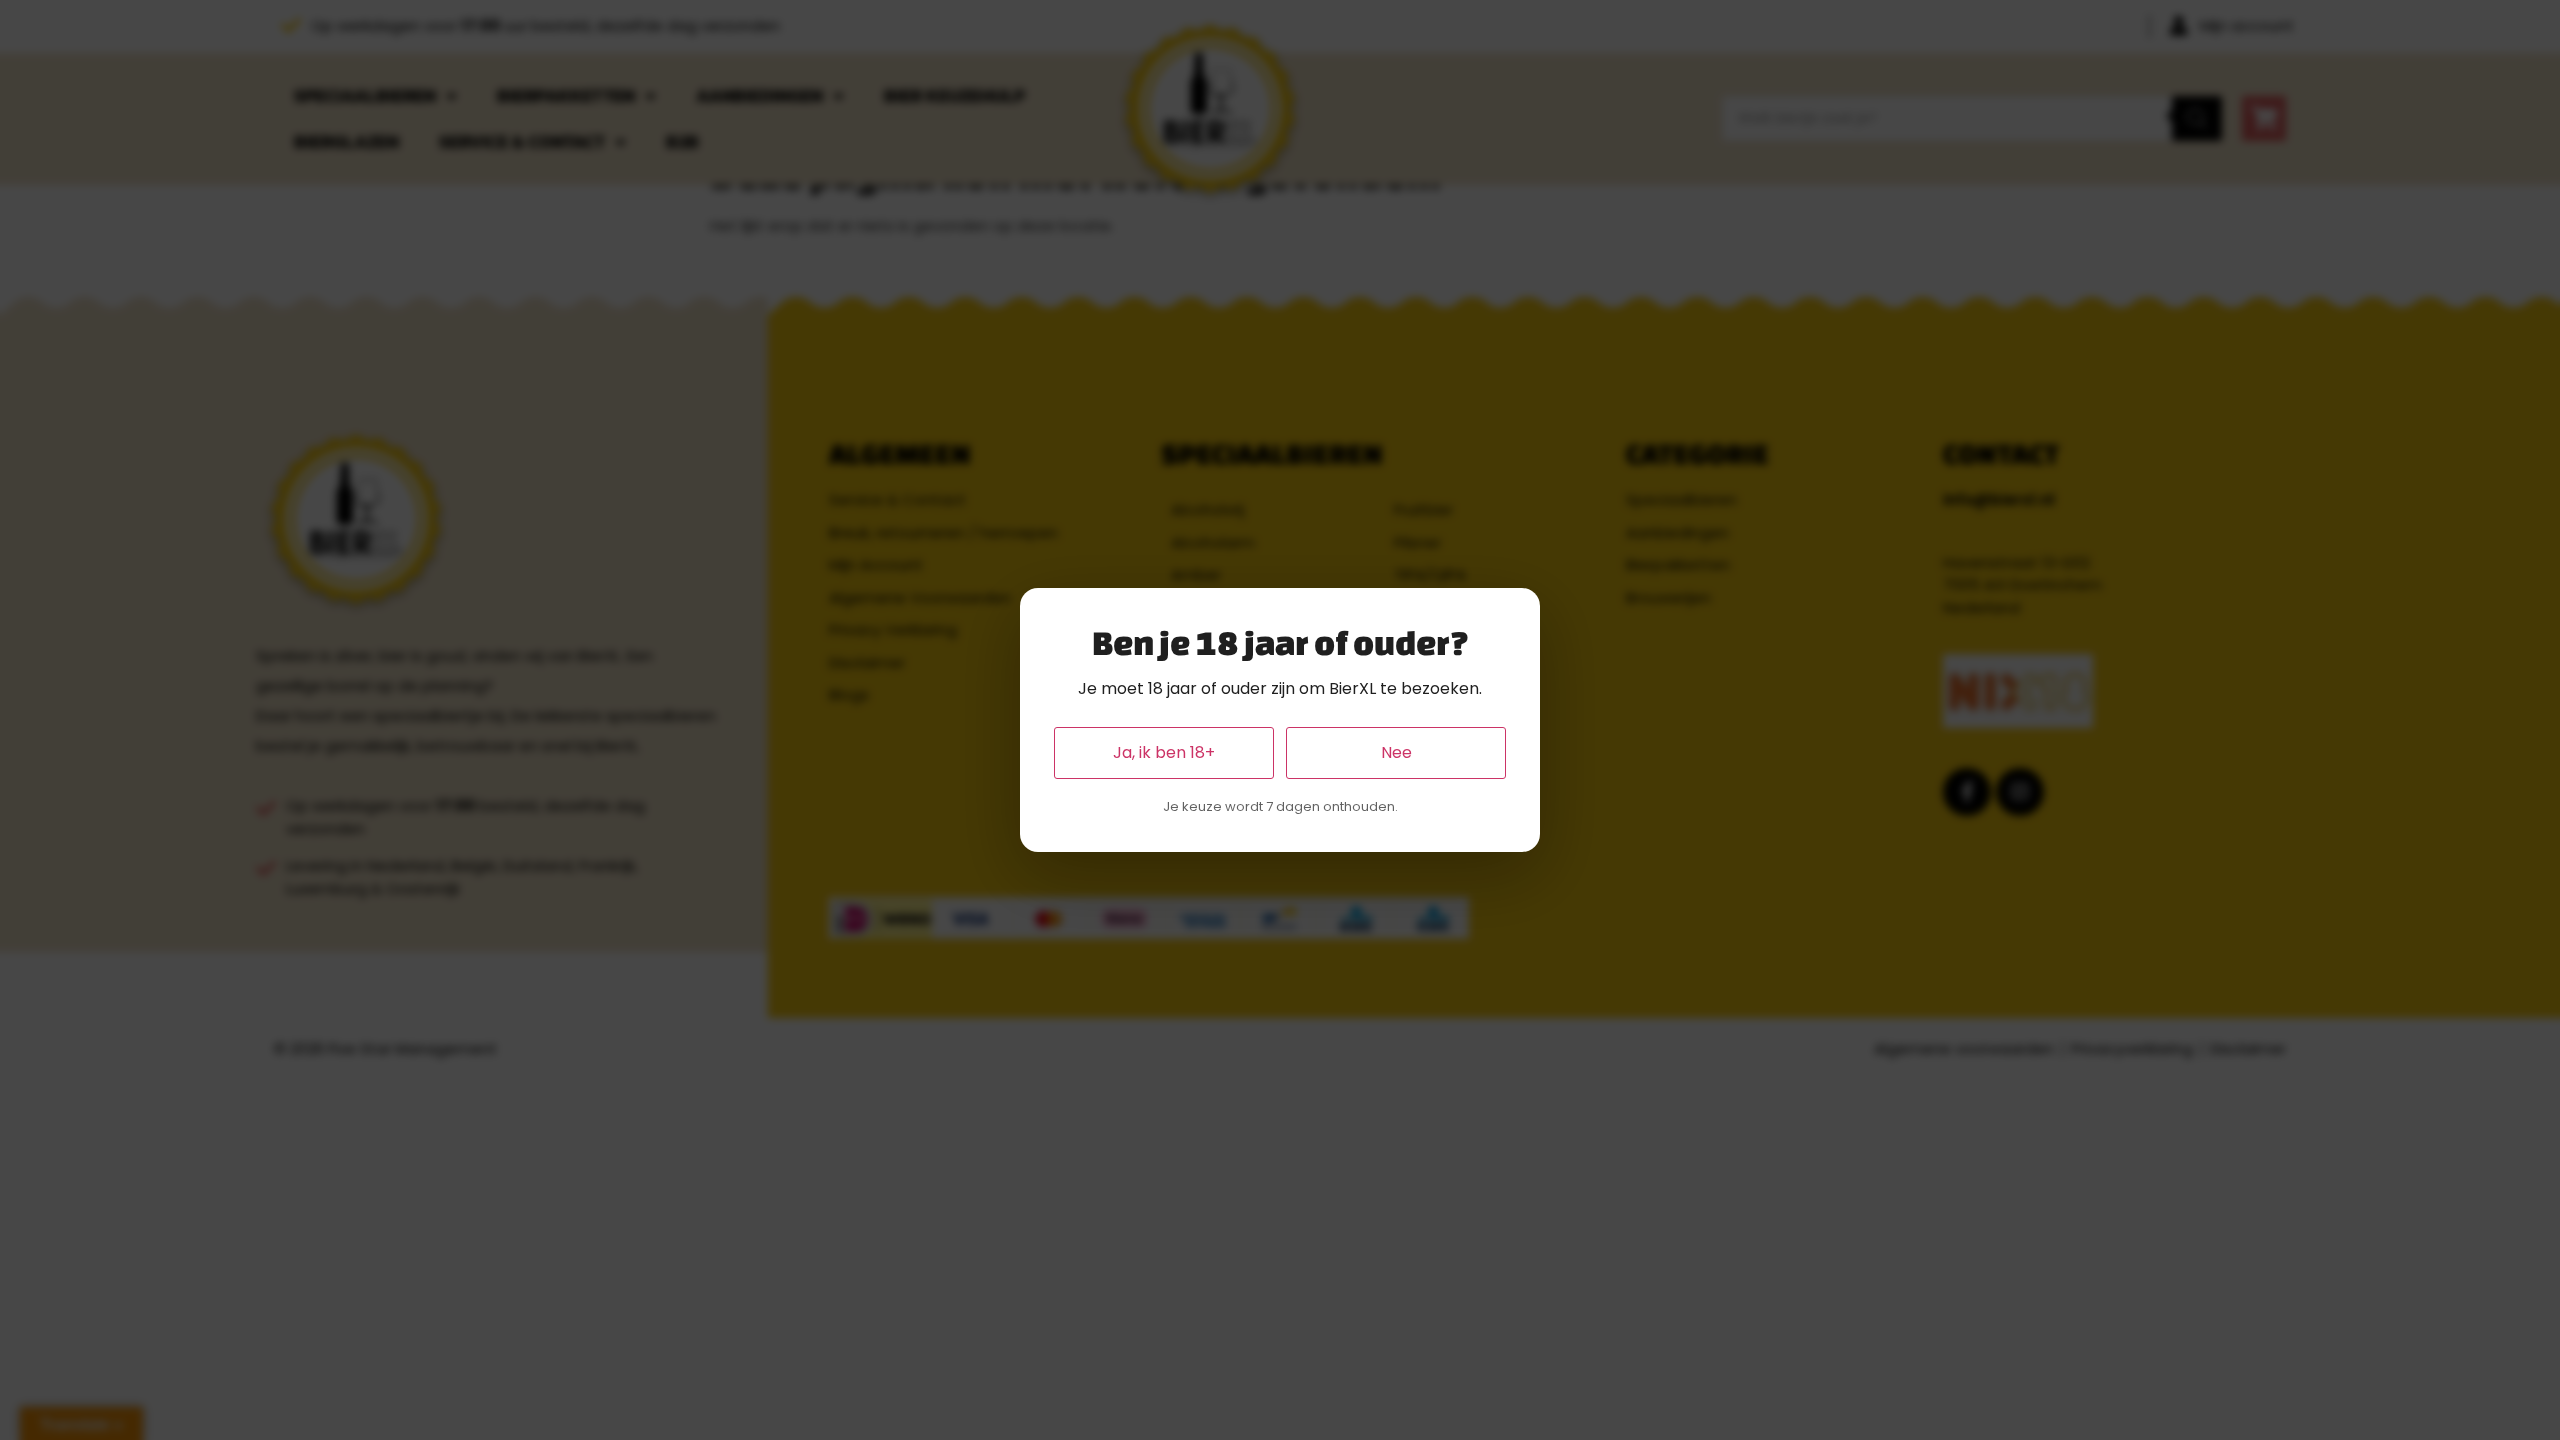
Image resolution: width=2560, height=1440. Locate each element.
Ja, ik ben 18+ (1164, 752)
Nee (1396, 752)
